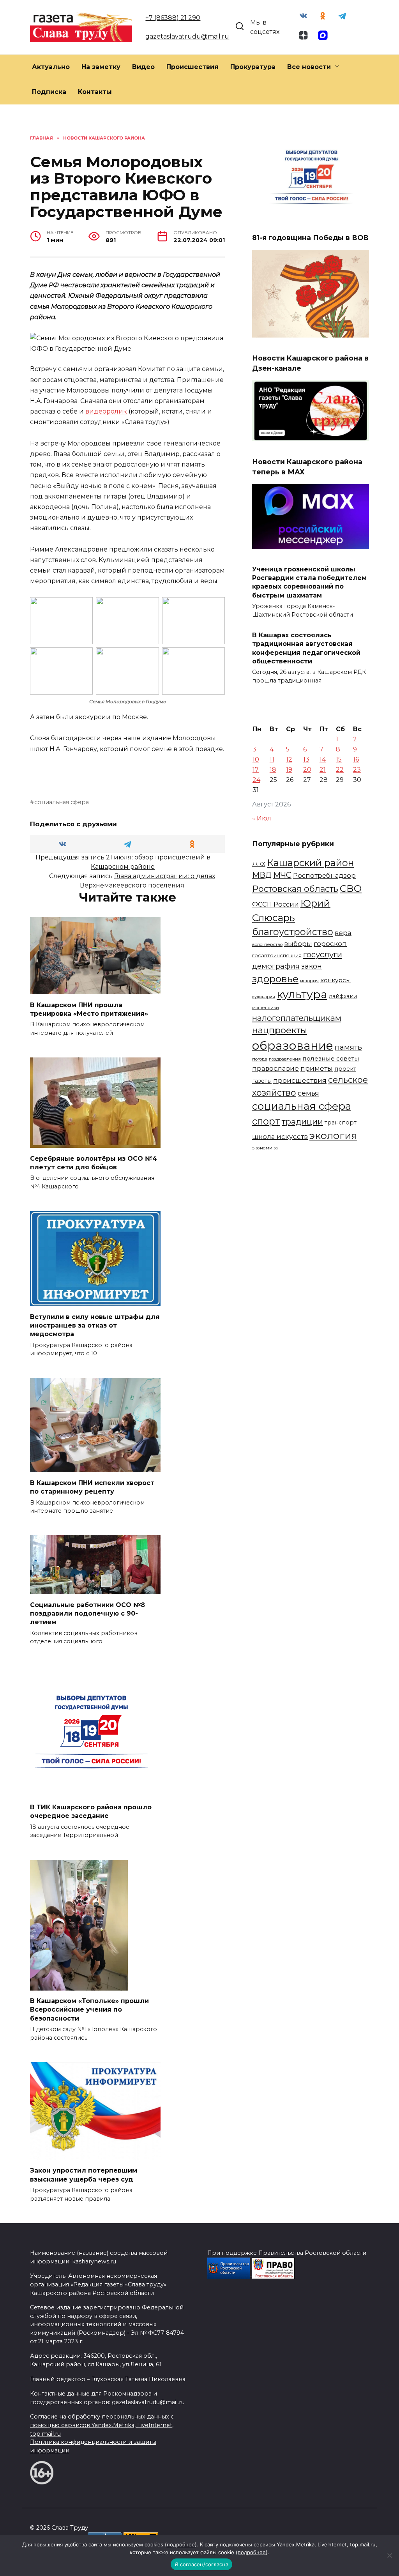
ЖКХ (259, 864)
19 (289, 770)
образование (293, 1046)
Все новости (309, 67)
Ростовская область (295, 889)
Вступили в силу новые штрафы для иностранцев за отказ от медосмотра (95, 1325)
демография (276, 966)
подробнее (181, 2544)
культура (302, 994)
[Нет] (389, 2555)
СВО (351, 888)
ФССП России (275, 904)
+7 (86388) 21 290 (173, 18)
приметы (317, 1068)
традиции (302, 1122)
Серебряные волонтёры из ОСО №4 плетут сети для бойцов (94, 1162)
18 (273, 770)
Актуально (51, 67)
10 (256, 759)
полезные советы (331, 1058)
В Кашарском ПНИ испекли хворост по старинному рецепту (92, 1487)
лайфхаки (343, 996)
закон (312, 966)
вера (343, 933)
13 (306, 759)
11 (272, 759)
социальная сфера (62, 802)
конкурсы (335, 980)
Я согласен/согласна (201, 2564)
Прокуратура (253, 67)
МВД (262, 875)
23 (357, 770)
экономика (265, 1148)
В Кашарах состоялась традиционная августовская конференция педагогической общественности (306, 648)
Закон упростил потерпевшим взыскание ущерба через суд (84, 2175)
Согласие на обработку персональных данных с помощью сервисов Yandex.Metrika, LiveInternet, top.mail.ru (102, 2425)
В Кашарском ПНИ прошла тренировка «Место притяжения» (89, 1009)
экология (333, 1135)
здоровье (275, 979)
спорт (266, 1121)
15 (339, 759)
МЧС (282, 875)
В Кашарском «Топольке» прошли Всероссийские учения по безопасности (89, 2010)
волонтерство (267, 944)
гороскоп (330, 943)
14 (323, 759)
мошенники (266, 1008)
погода (260, 1059)
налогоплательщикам (297, 1018)
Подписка (49, 92)
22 (340, 770)
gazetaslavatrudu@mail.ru (187, 36)
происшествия (300, 1080)
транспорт (341, 1123)
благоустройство (293, 932)
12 (289, 759)
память (348, 1047)
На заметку (101, 67)
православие (275, 1068)
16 (356, 759)
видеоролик (106, 411)
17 (256, 770)
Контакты (95, 92)
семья (308, 1093)
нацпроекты (280, 1030)
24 (256, 780)
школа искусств (280, 1136)
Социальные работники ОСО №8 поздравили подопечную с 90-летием (87, 1613)
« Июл (262, 818)
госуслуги (323, 954)
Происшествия (192, 67)
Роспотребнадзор (324, 875)
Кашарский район (310, 863)
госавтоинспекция (277, 956)
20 (307, 770)
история (309, 981)
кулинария (264, 997)
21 (323, 770)
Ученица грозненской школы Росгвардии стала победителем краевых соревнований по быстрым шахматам (309, 582)
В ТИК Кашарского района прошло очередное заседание (91, 1811)
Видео (143, 67)
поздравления (285, 1059)
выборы (298, 943)
